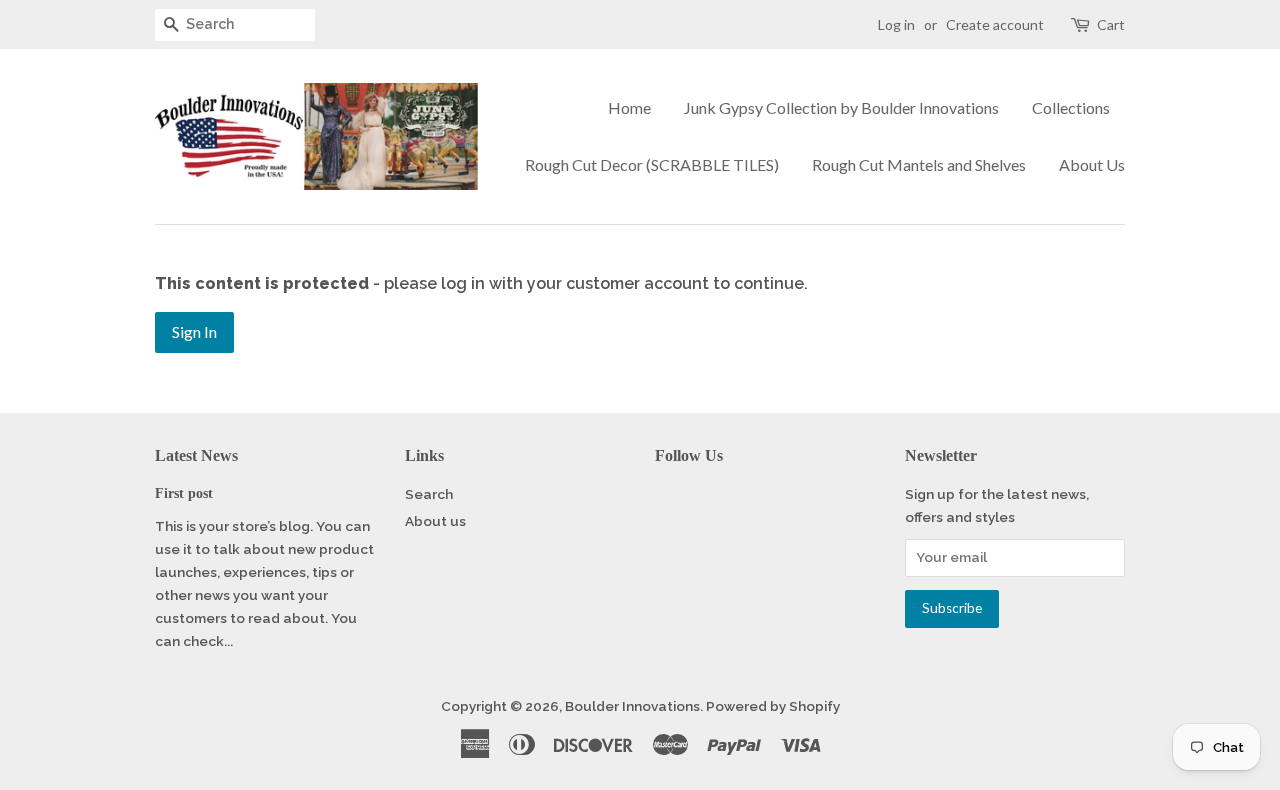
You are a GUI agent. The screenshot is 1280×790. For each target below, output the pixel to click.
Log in (896, 24)
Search (429, 494)
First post (184, 493)
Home (629, 107)
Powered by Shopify (773, 706)
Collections (1071, 107)
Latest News (196, 455)
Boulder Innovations (632, 706)
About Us (1092, 164)
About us (435, 521)
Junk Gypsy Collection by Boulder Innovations (841, 107)
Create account (995, 24)
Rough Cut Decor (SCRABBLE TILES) (652, 164)
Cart (1111, 24)
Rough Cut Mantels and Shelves (919, 164)
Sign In (194, 331)
